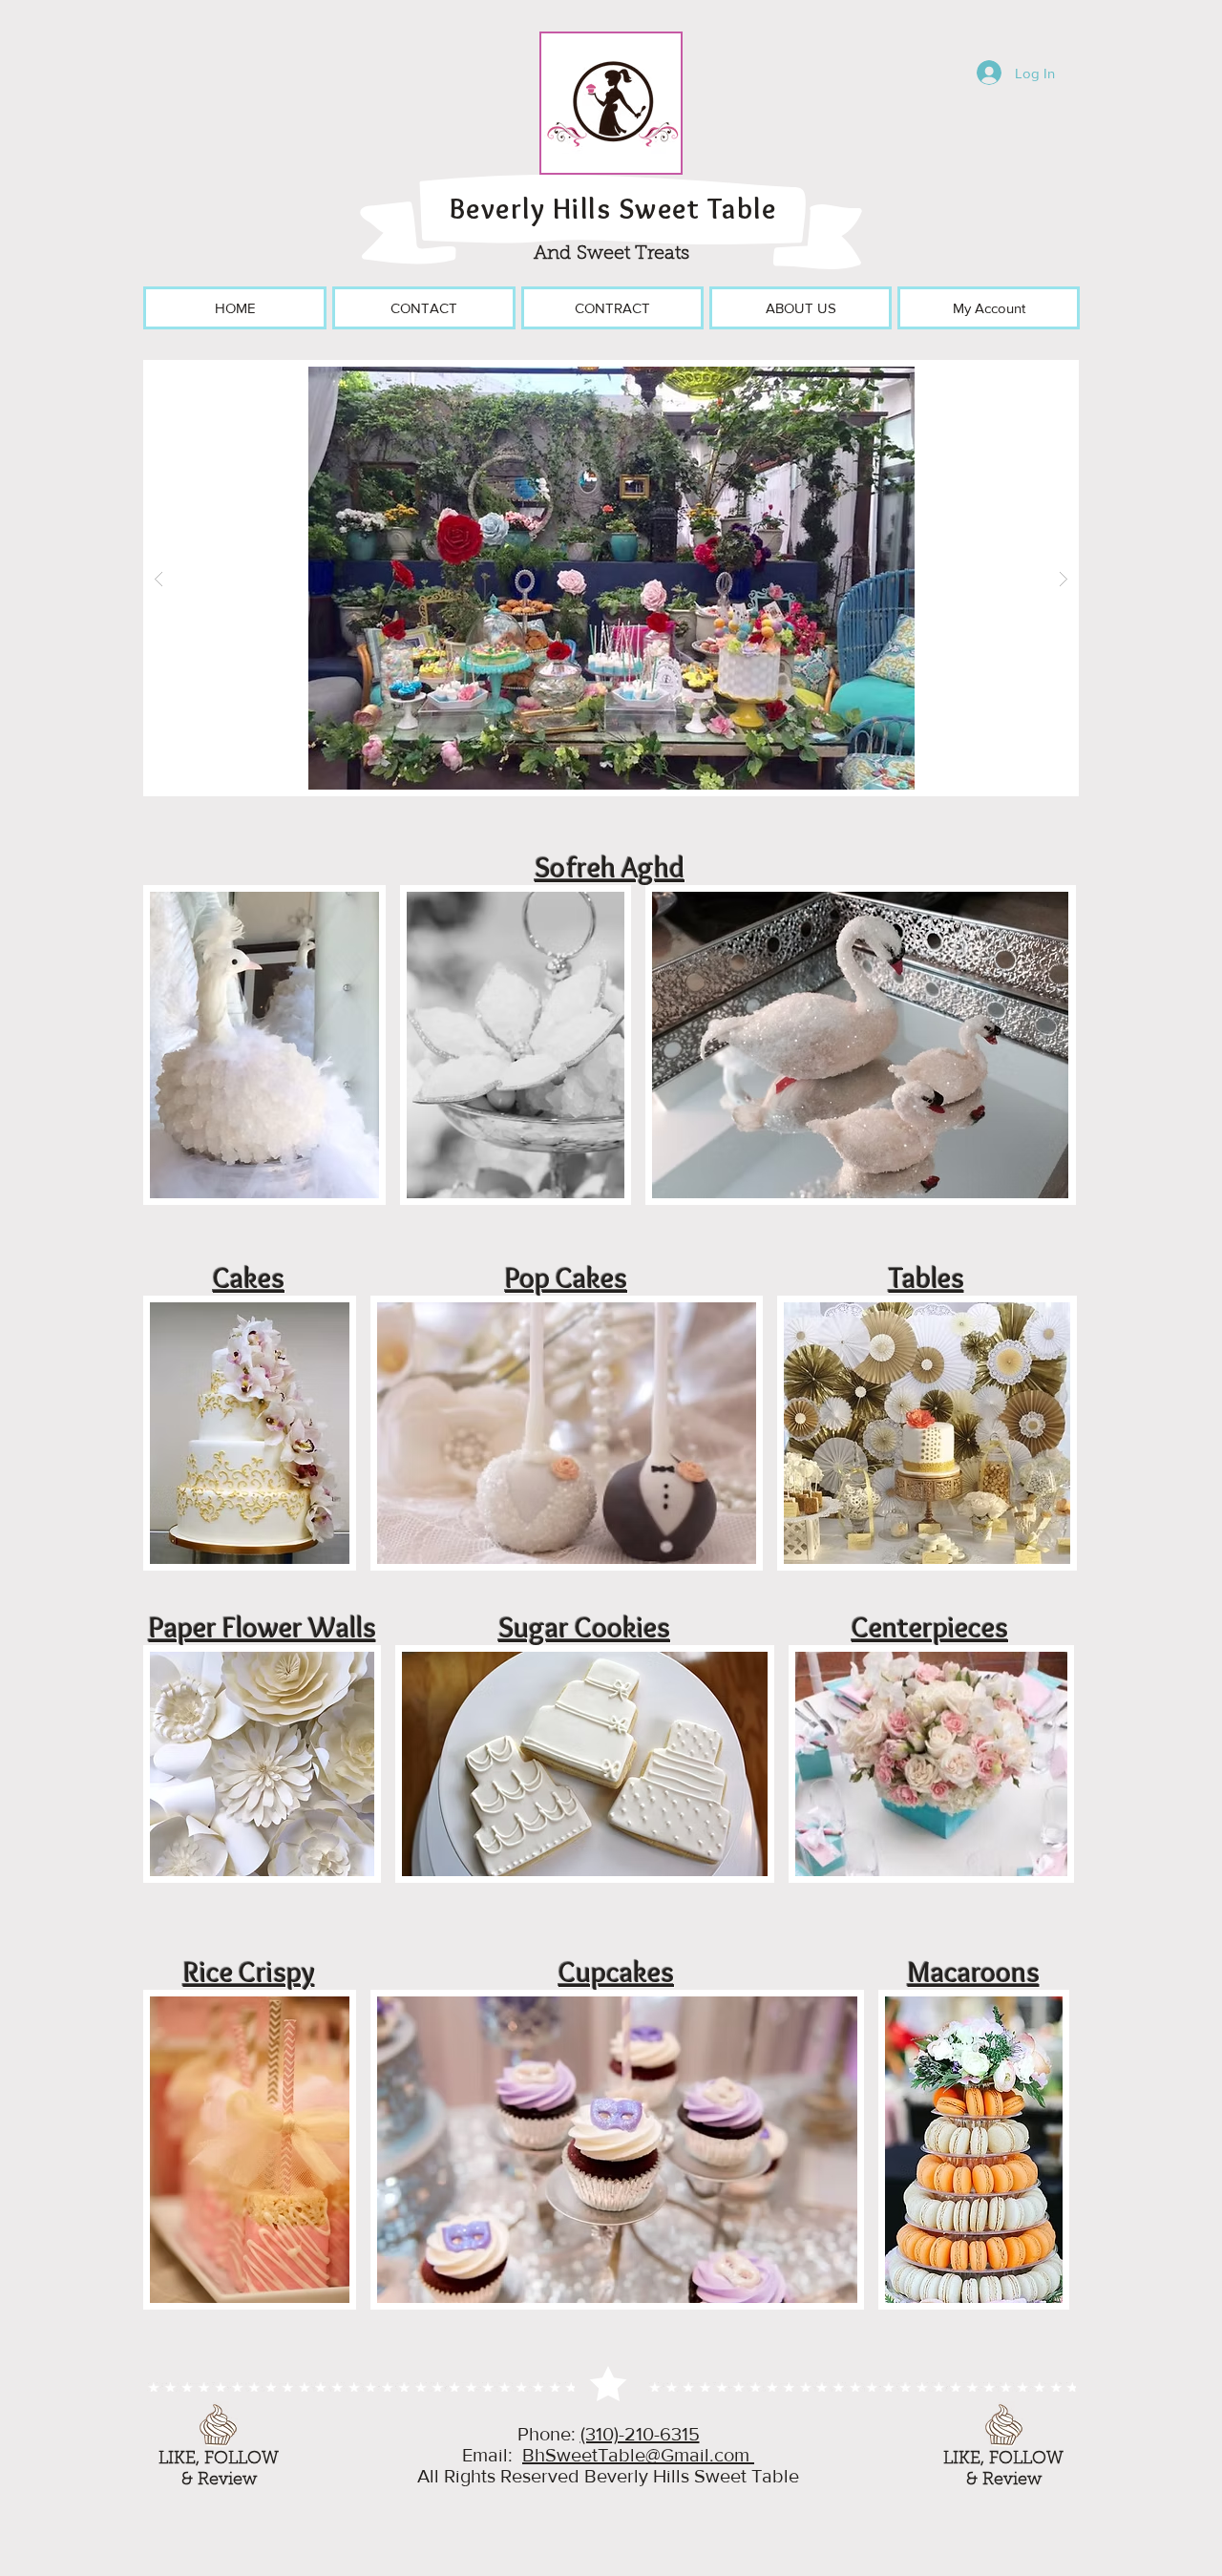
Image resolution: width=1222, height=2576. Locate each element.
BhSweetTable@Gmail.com (638, 2455)
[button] (611, 578)
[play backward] (167, 1045)
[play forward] (1055, 1045)
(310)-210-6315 (640, 2434)
